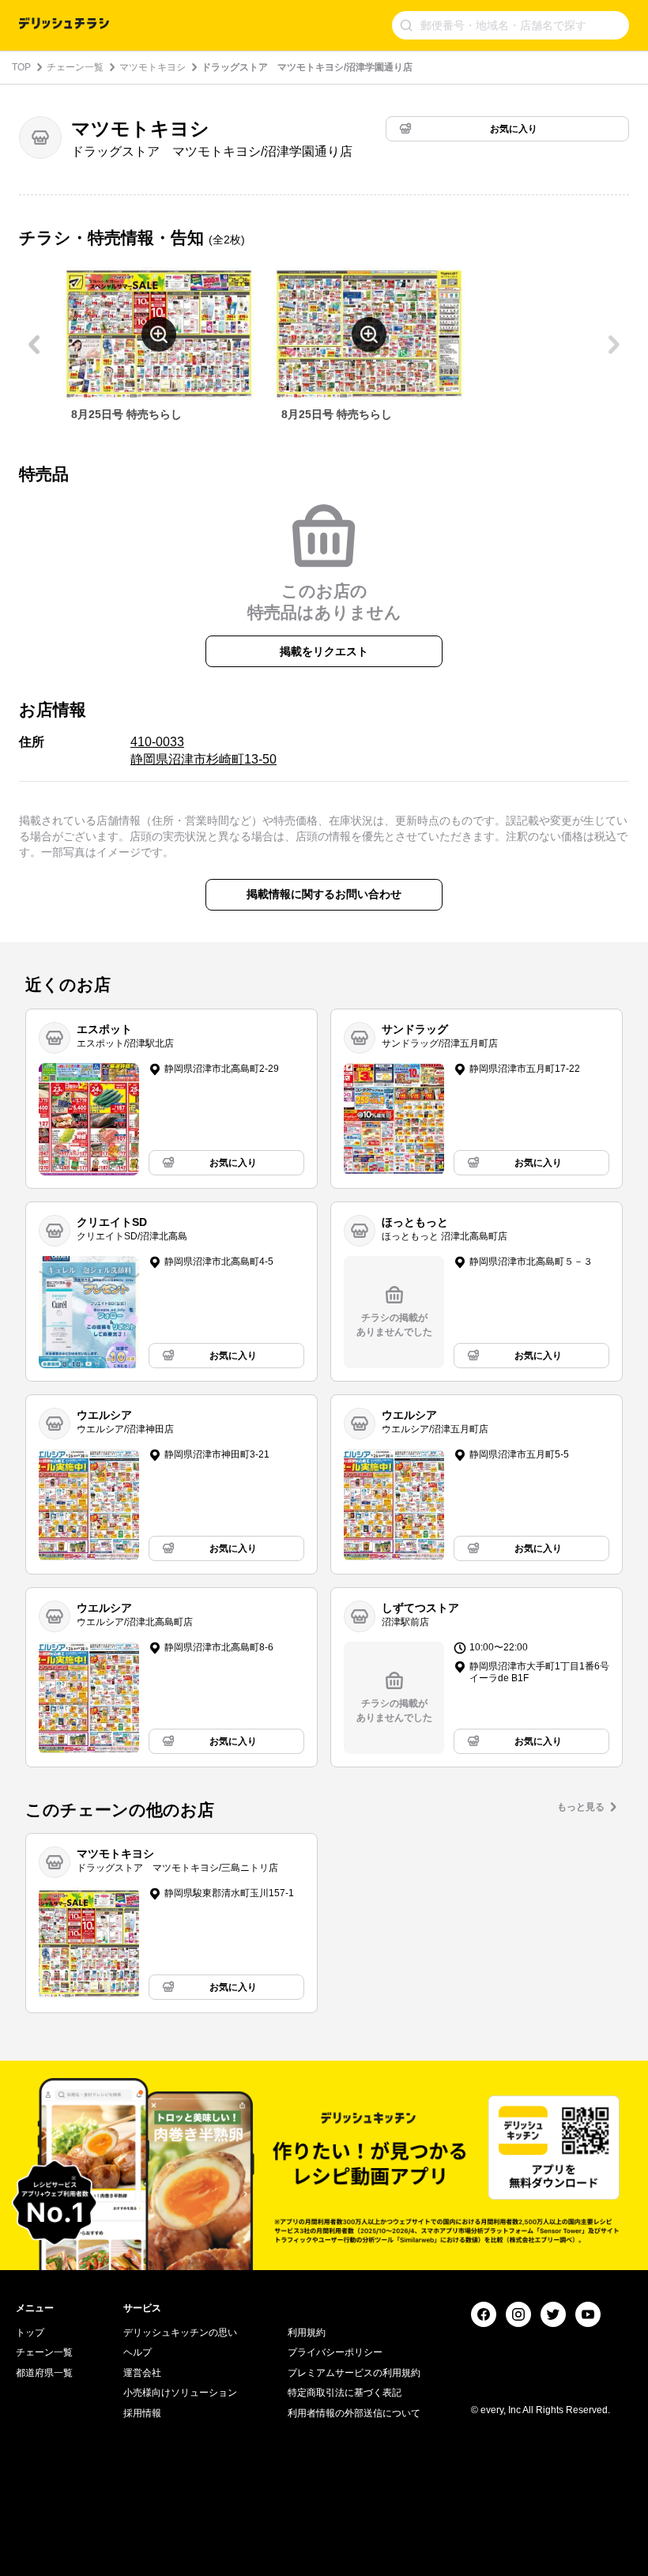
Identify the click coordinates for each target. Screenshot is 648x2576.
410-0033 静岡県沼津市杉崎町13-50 (203, 751)
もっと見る (581, 1807)
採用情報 (142, 2413)
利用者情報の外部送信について (354, 2413)
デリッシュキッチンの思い (180, 2333)
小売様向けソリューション (180, 2393)
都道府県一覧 (44, 2373)
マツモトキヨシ (153, 67)
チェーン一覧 (75, 67)
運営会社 (142, 2373)
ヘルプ (138, 2352)
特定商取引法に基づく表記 (345, 2393)
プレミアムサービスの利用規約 (354, 2373)
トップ (30, 2333)
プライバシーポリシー (335, 2352)
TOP (21, 67)
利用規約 (307, 2333)
